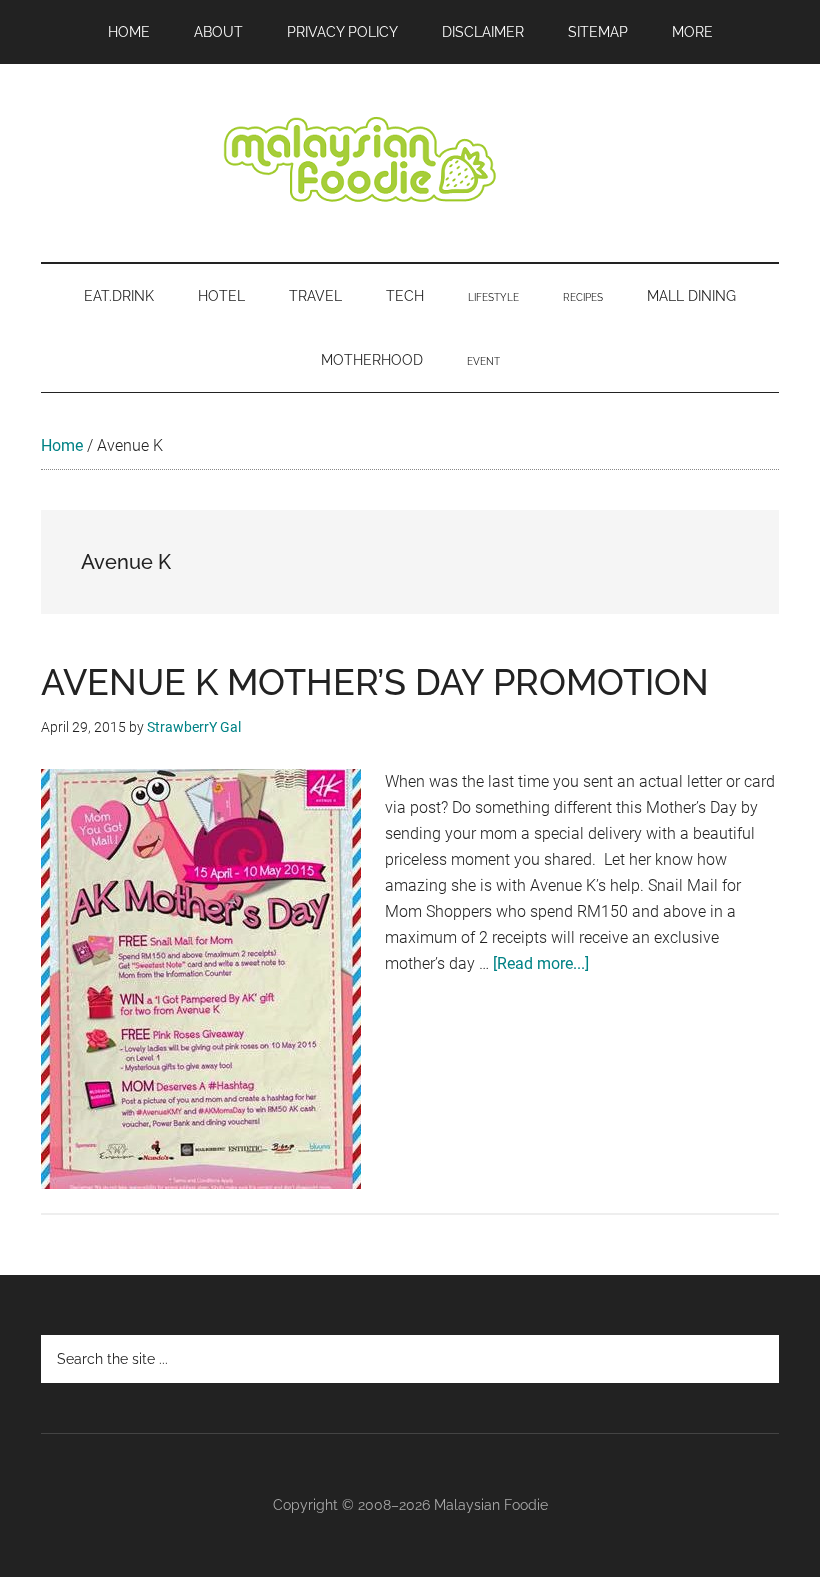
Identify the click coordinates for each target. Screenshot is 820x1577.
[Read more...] (541, 963)
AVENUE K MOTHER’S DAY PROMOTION (375, 682)
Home (62, 445)
